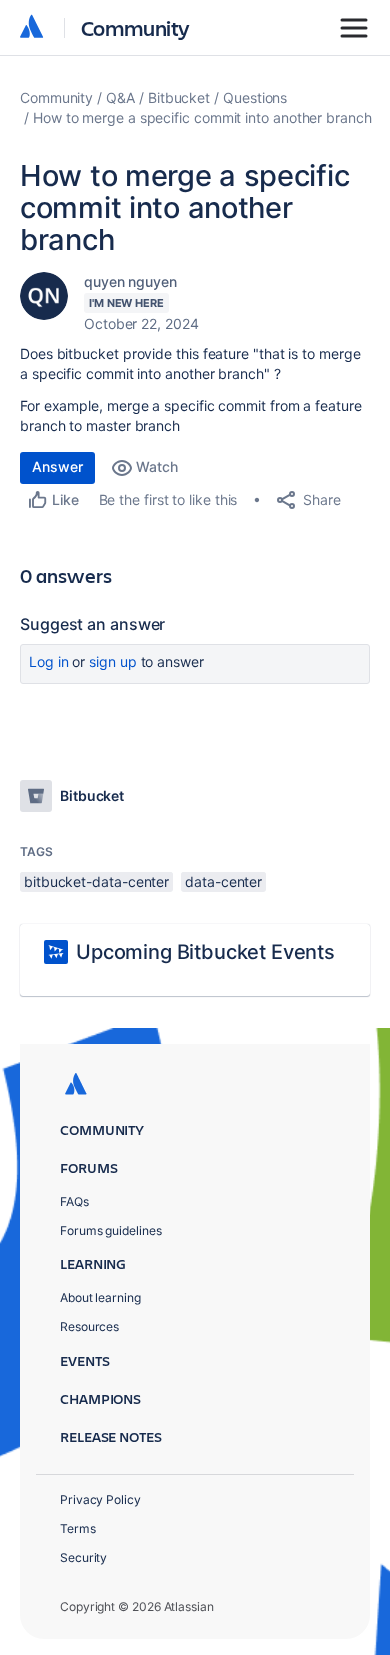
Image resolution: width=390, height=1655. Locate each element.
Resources (89, 1326)
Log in (49, 661)
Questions (255, 97)
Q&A (120, 97)
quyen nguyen (130, 281)
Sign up (112, 661)
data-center (223, 881)
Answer (57, 466)
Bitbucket (179, 97)
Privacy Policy (100, 1499)
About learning (100, 1297)
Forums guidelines (111, 1230)
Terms (78, 1528)
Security (83, 1557)
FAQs (74, 1201)
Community (135, 27)
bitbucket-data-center (96, 881)
